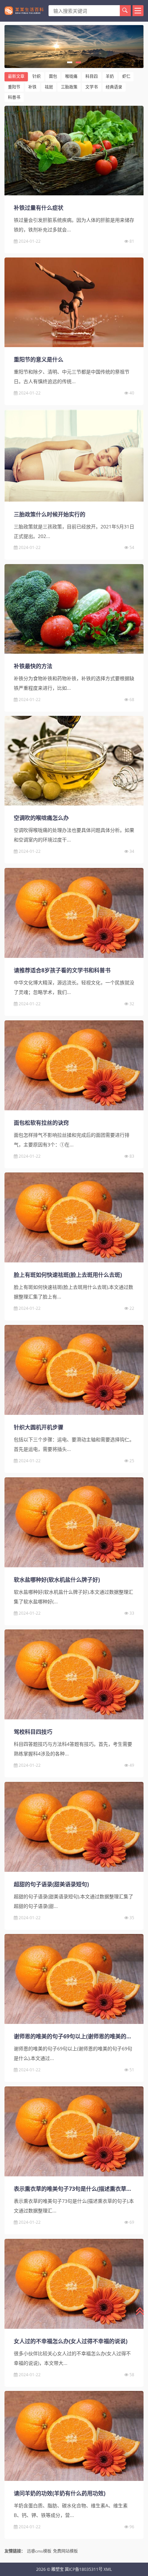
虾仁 (126, 76)
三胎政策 (69, 87)
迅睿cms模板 (39, 2551)
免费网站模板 (65, 2551)
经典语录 (114, 87)
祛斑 (49, 87)
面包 (53, 76)
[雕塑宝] (24, 11)
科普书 (14, 97)
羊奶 (110, 76)
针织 (36, 76)
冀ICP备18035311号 (84, 2569)
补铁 (32, 87)
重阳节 (14, 87)
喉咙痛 (71, 76)
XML (108, 2569)
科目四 (92, 76)
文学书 (92, 87)
